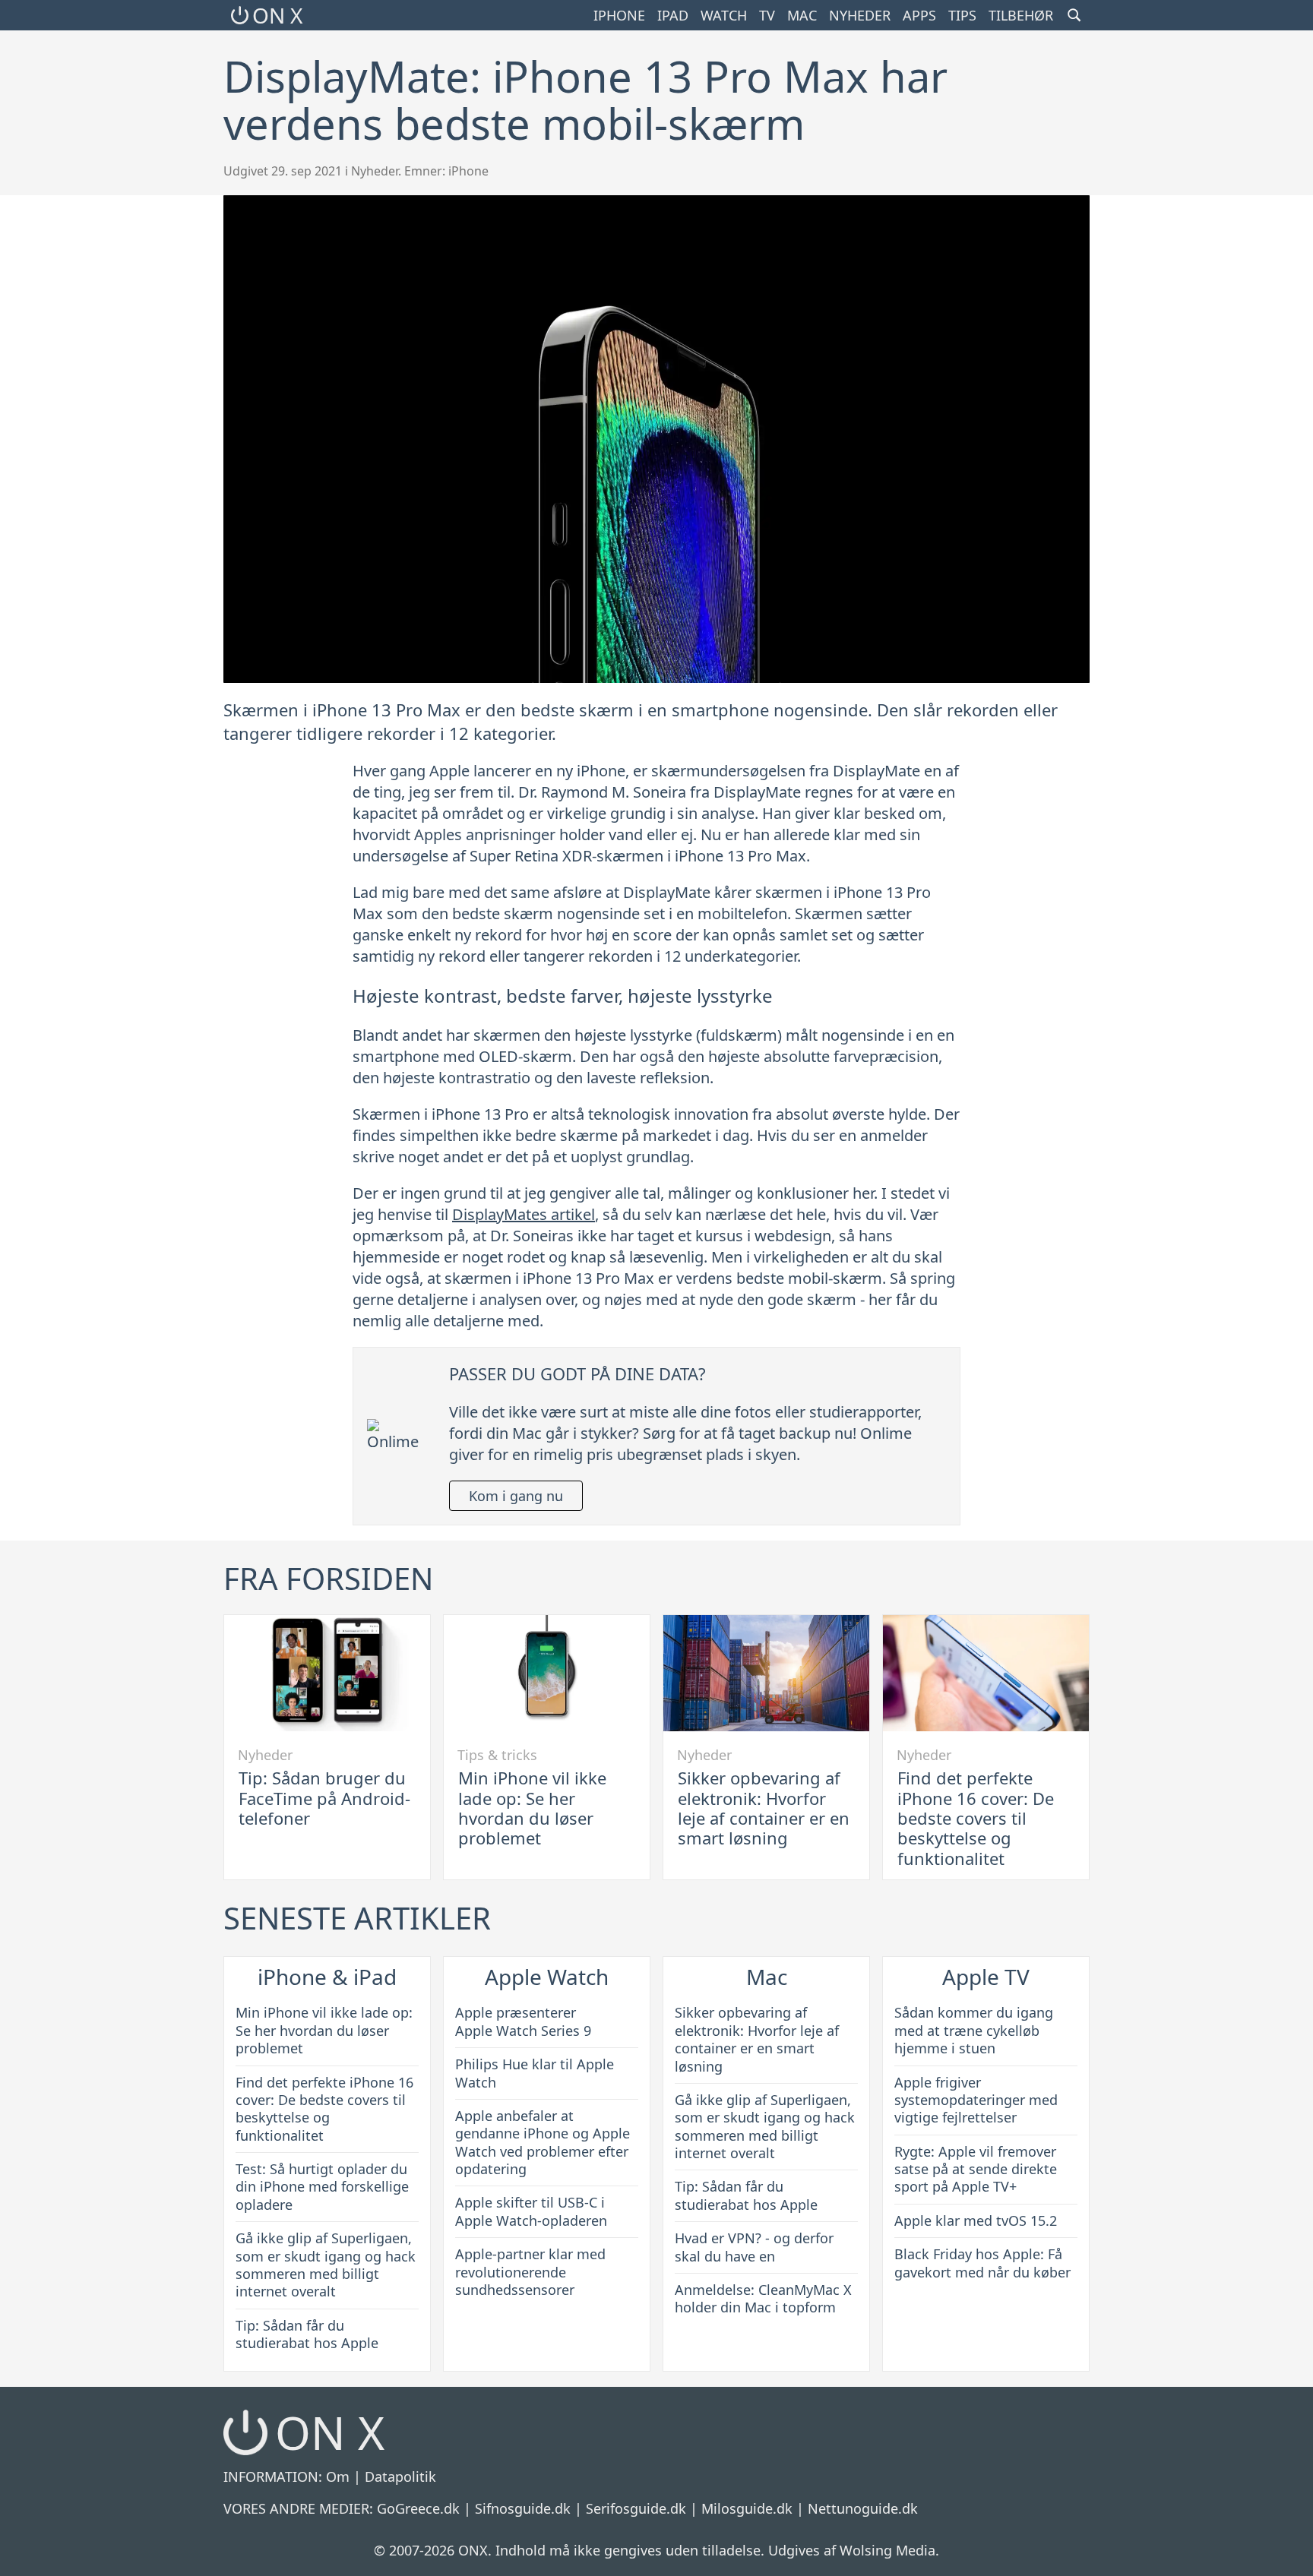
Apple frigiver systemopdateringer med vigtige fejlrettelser (976, 2100)
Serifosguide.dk (636, 2508)
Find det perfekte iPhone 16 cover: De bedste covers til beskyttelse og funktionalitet (976, 1818)
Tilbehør (1021, 15)
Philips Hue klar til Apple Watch (535, 2073)
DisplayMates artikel (524, 1214)
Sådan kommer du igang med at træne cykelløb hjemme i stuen (974, 2030)
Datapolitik (400, 2476)
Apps (919, 15)
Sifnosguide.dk (523, 2508)
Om (338, 2476)
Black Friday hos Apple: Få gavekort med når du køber (982, 2263)
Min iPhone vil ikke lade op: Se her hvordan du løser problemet (532, 1808)
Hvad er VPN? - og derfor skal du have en (754, 2247)
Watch (724, 15)
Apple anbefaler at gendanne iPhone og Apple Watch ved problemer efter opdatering (543, 2142)
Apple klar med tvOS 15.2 (976, 2220)
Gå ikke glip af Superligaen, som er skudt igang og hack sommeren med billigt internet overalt (326, 2265)
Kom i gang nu (516, 1496)
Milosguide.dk (747, 2508)
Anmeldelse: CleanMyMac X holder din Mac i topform (763, 2298)
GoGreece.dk (418, 2508)
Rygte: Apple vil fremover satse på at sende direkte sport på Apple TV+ (976, 2169)
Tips (962, 15)
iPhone (619, 15)
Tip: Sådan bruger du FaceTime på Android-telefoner (324, 1798)
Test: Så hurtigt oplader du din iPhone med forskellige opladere (322, 2187)
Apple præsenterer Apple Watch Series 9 (523, 2021)
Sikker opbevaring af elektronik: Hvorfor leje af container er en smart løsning (764, 1808)
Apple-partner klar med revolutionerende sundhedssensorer (530, 2272)
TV (767, 15)
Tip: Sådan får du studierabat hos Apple (307, 2334)
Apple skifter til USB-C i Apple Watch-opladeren (531, 2211)
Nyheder (860, 15)
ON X (277, 15)
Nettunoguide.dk (863, 2508)
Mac (802, 15)
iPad (673, 15)
